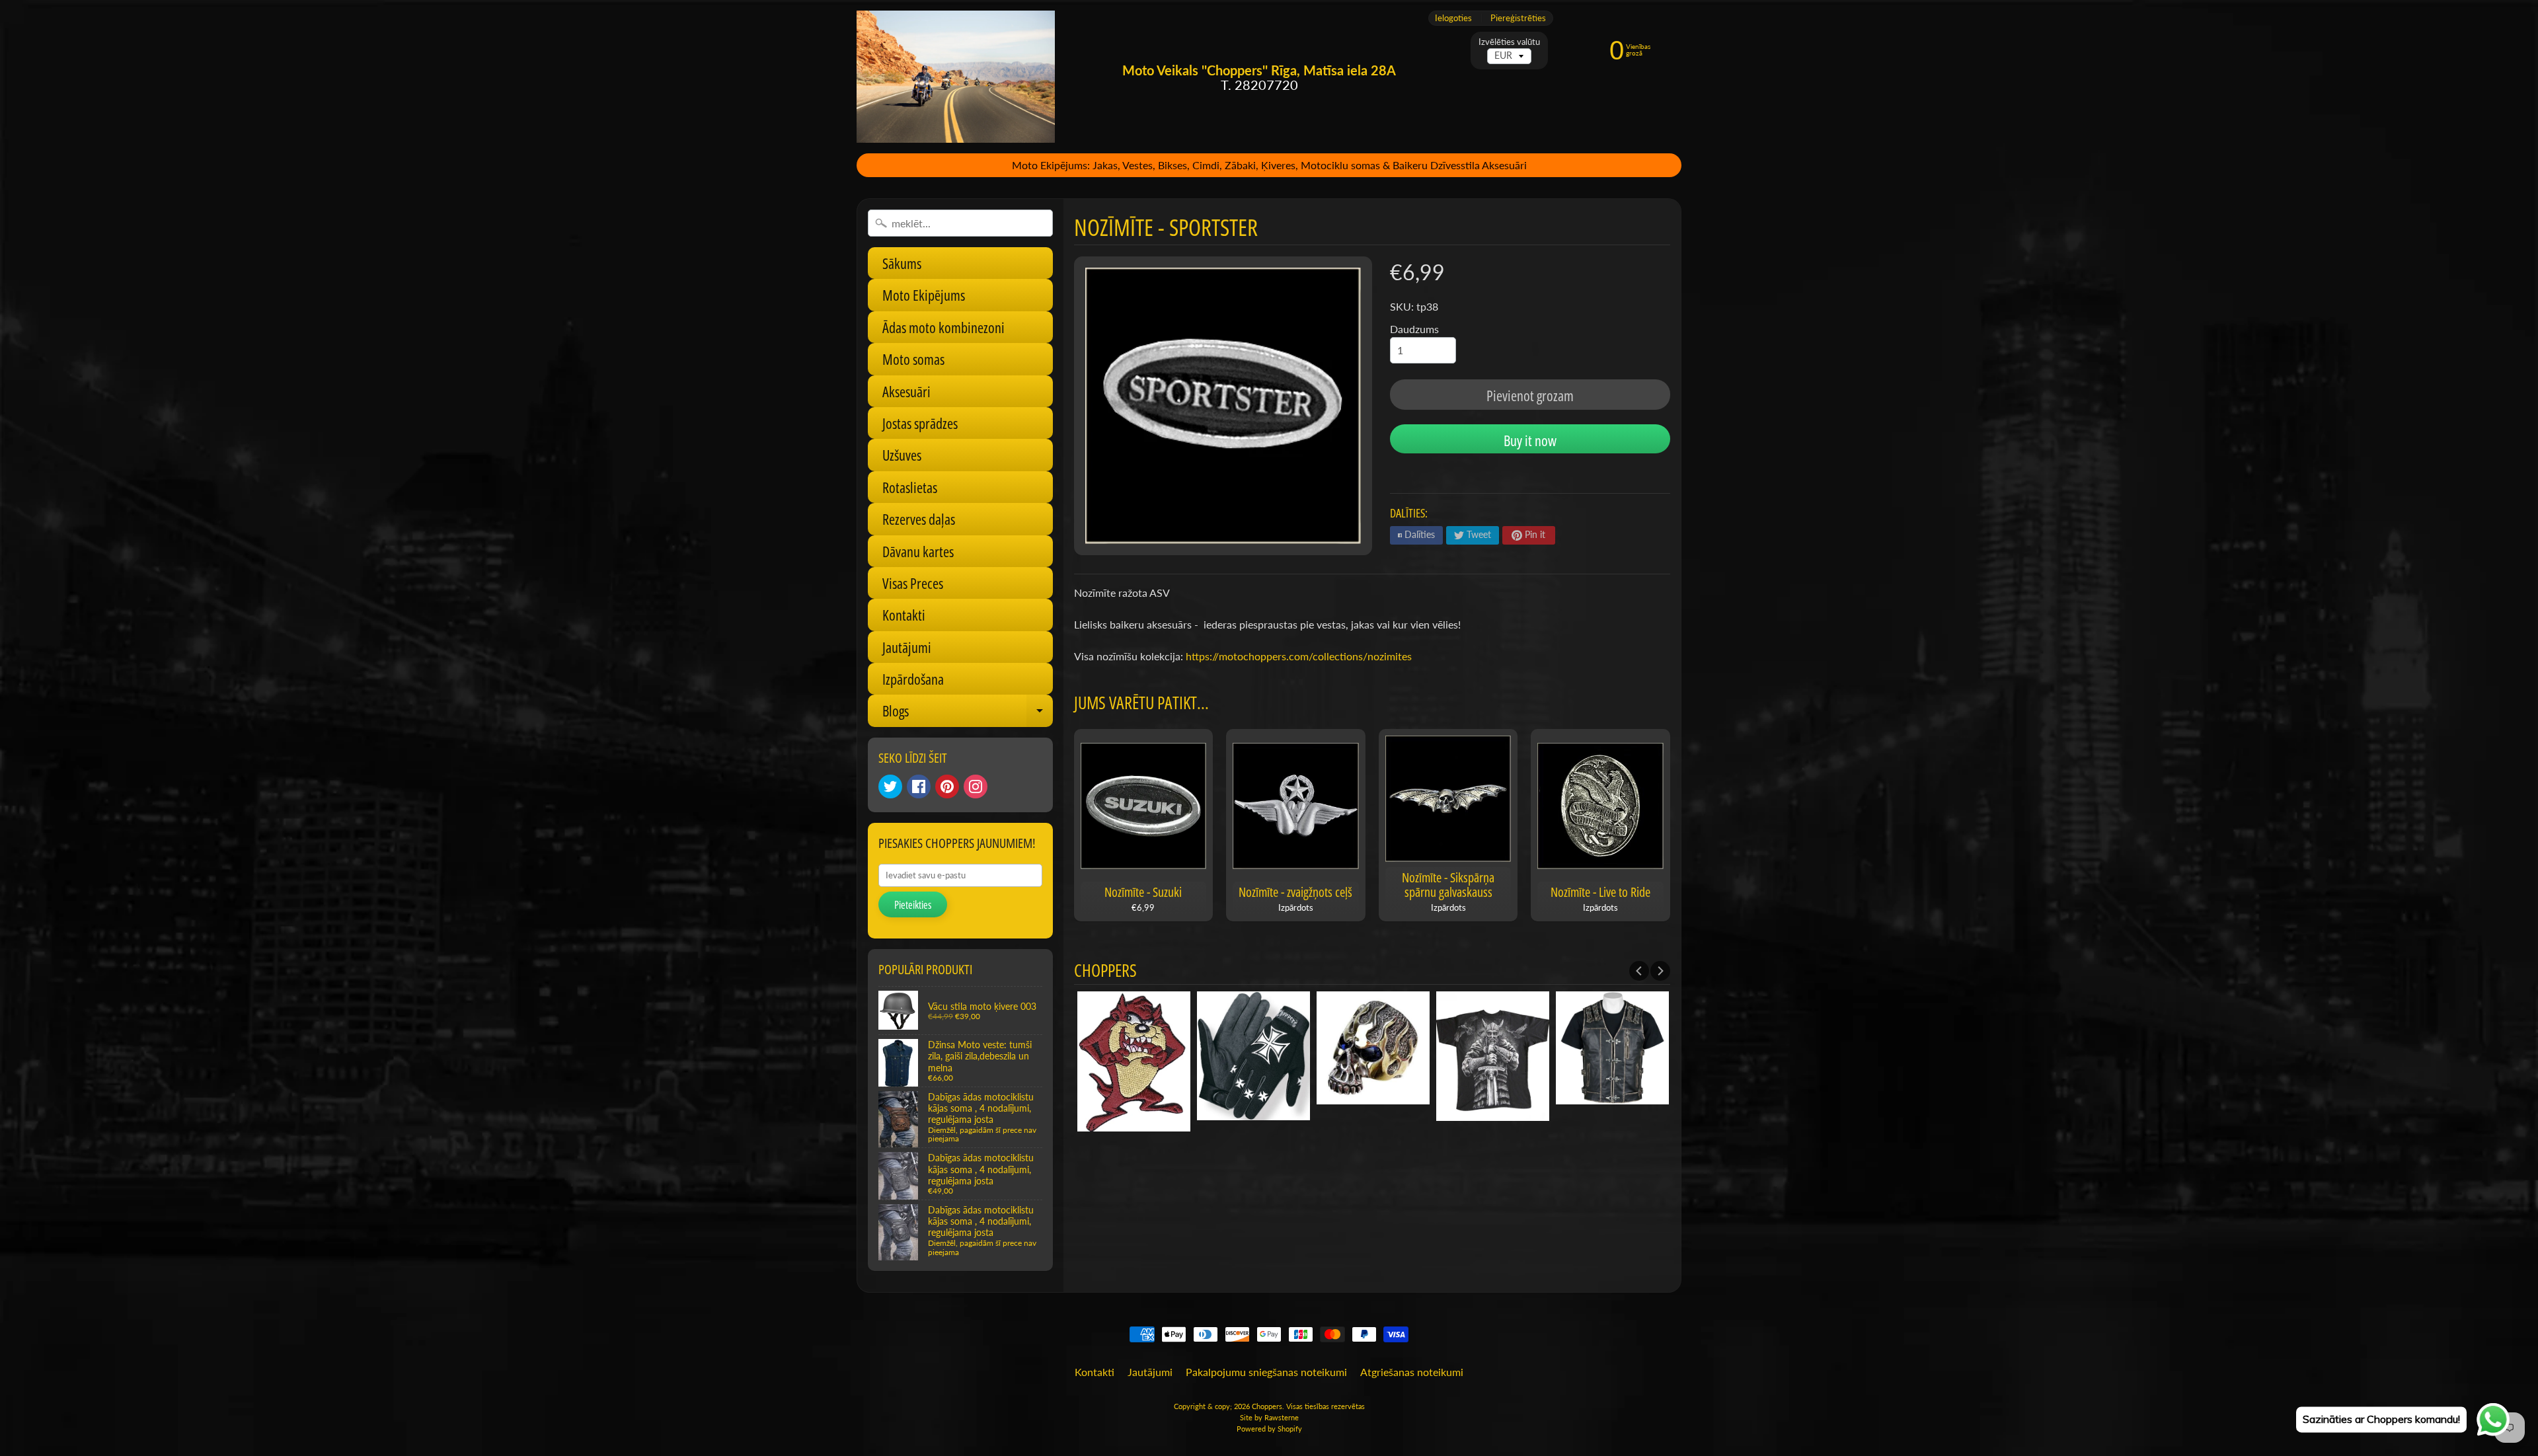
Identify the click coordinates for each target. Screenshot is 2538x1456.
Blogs (968, 713)
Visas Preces (913, 583)
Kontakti (904, 615)
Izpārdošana (913, 679)
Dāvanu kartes (918, 551)
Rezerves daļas (919, 519)
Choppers (1267, 1406)
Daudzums (1414, 329)
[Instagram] (976, 786)
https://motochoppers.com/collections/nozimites (1299, 656)
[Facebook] (919, 786)
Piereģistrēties (1518, 18)
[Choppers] (956, 77)
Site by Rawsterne (1269, 1417)
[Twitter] (890, 786)
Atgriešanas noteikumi (1412, 1372)
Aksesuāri (906, 391)
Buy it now (1530, 440)
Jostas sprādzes (920, 423)
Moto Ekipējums (924, 295)
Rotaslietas (910, 487)
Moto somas (913, 359)
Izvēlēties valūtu (1509, 42)
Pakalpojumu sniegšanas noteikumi (1266, 1372)
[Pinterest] (947, 786)
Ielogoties (1453, 18)
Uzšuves (902, 455)
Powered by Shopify (1269, 1429)
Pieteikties (913, 905)
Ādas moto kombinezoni (943, 327)
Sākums (902, 263)
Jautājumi (907, 647)
